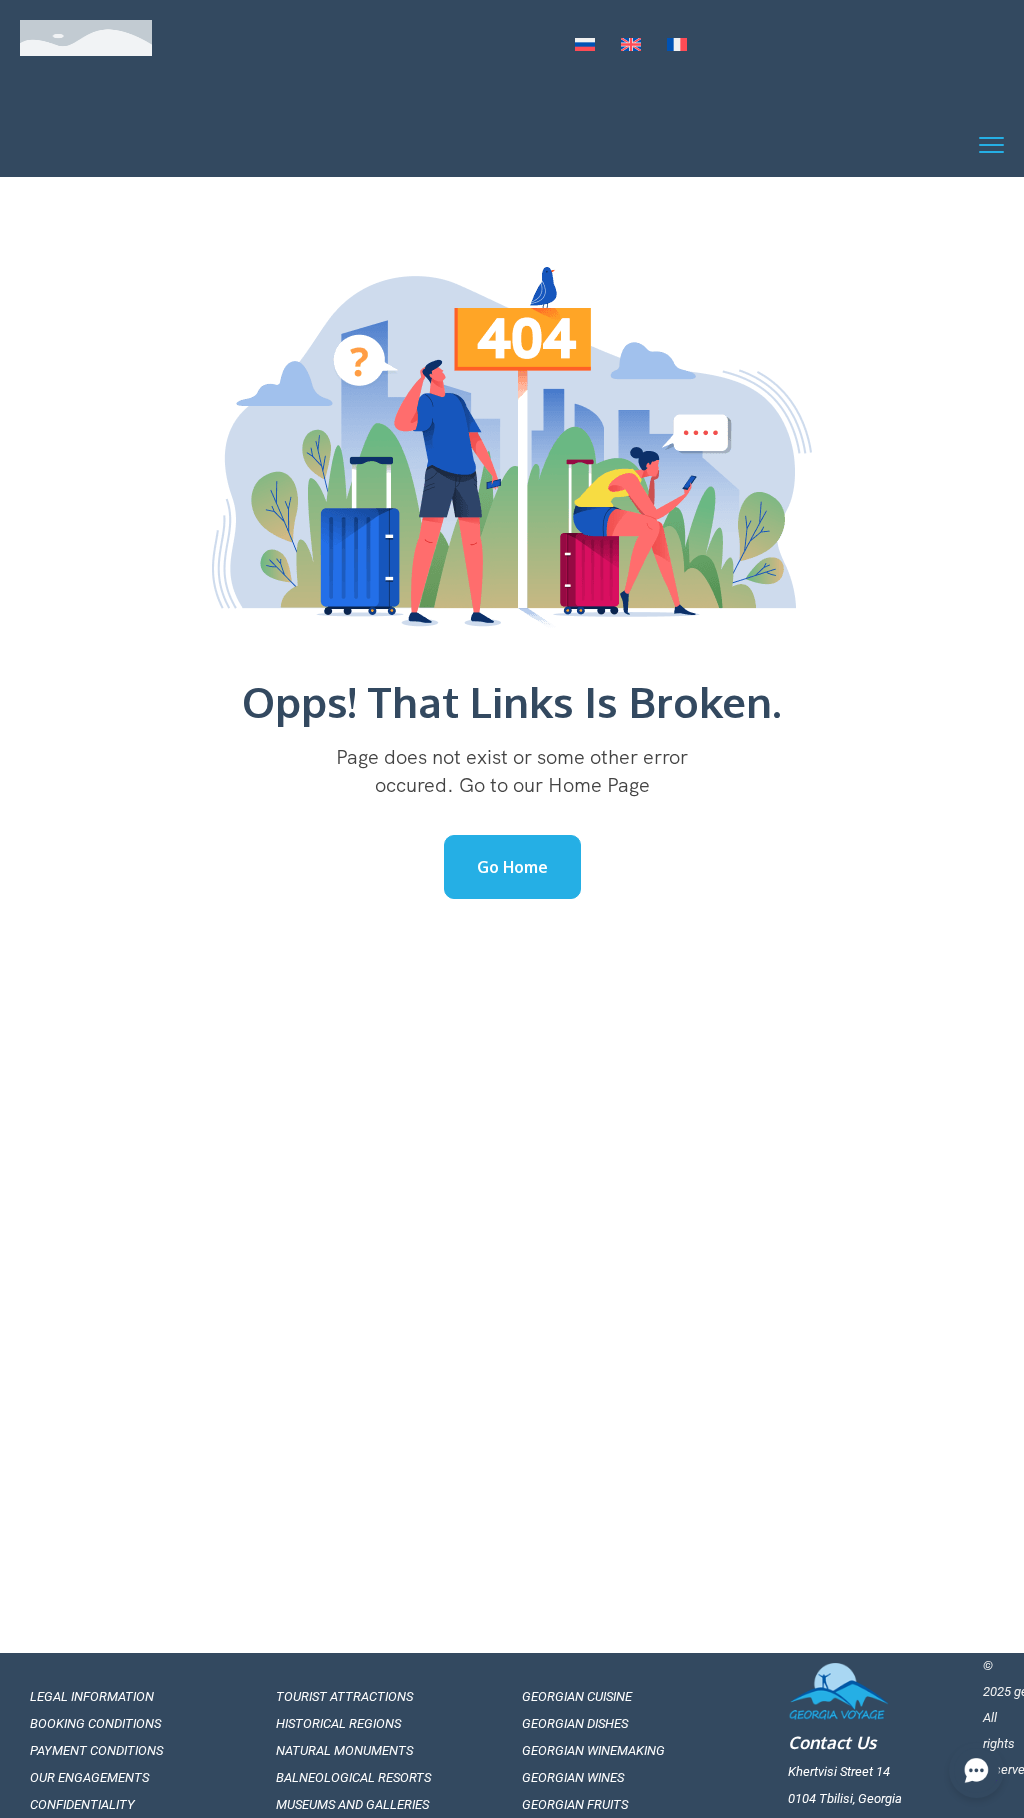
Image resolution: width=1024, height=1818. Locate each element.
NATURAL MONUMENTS (344, 1750)
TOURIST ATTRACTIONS (344, 1696)
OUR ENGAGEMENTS (89, 1777)
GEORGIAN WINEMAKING (593, 1750)
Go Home (512, 867)
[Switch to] (585, 46)
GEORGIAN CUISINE (577, 1696)
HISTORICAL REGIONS (338, 1723)
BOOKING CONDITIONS (95, 1723)
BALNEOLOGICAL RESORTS (353, 1777)
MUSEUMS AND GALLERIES (352, 1804)
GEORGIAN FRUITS (575, 1804)
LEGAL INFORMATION (92, 1696)
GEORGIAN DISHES (575, 1723)
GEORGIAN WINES (573, 1777)
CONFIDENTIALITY (82, 1804)
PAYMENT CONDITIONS (96, 1750)
